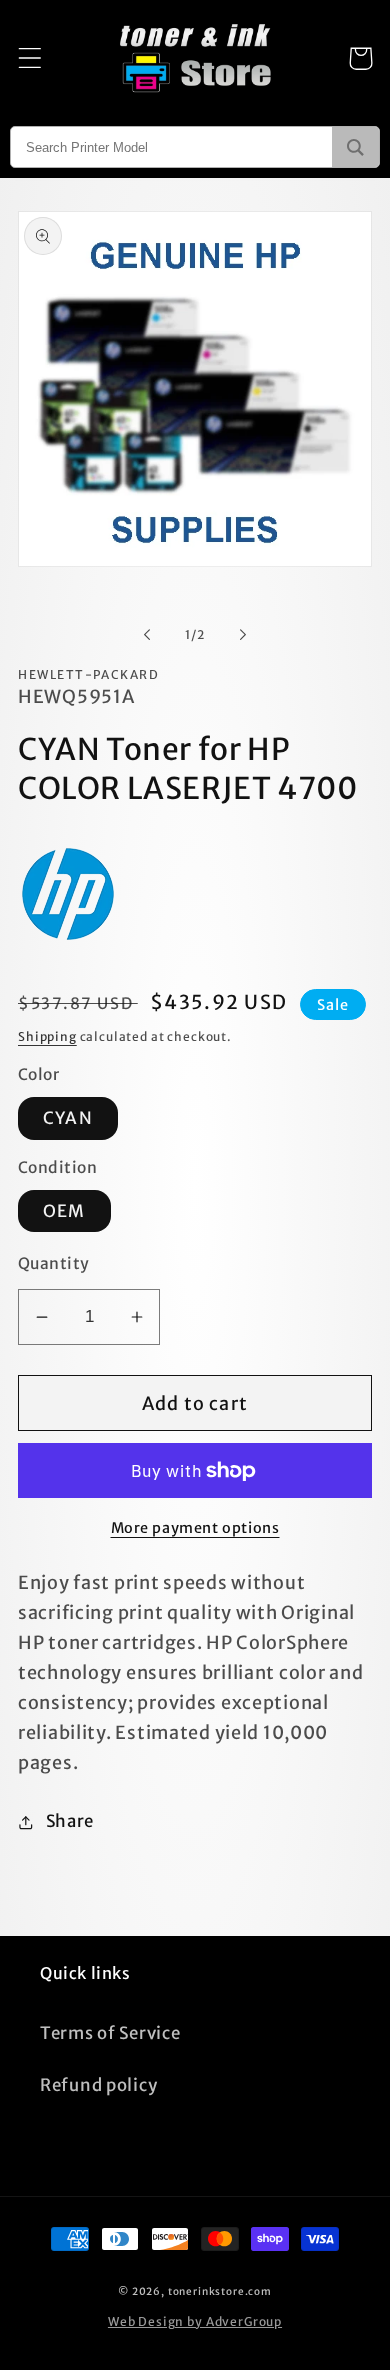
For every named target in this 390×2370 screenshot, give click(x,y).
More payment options (195, 1528)
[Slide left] (147, 634)
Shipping (47, 1036)
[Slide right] (243, 634)
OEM (64, 1211)
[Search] (355, 147)
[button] (30, 58)
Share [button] (70, 1821)
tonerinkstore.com (220, 2291)
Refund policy (98, 2085)
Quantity (54, 1263)
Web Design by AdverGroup (195, 2321)
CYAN (68, 1118)
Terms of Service (110, 2033)
